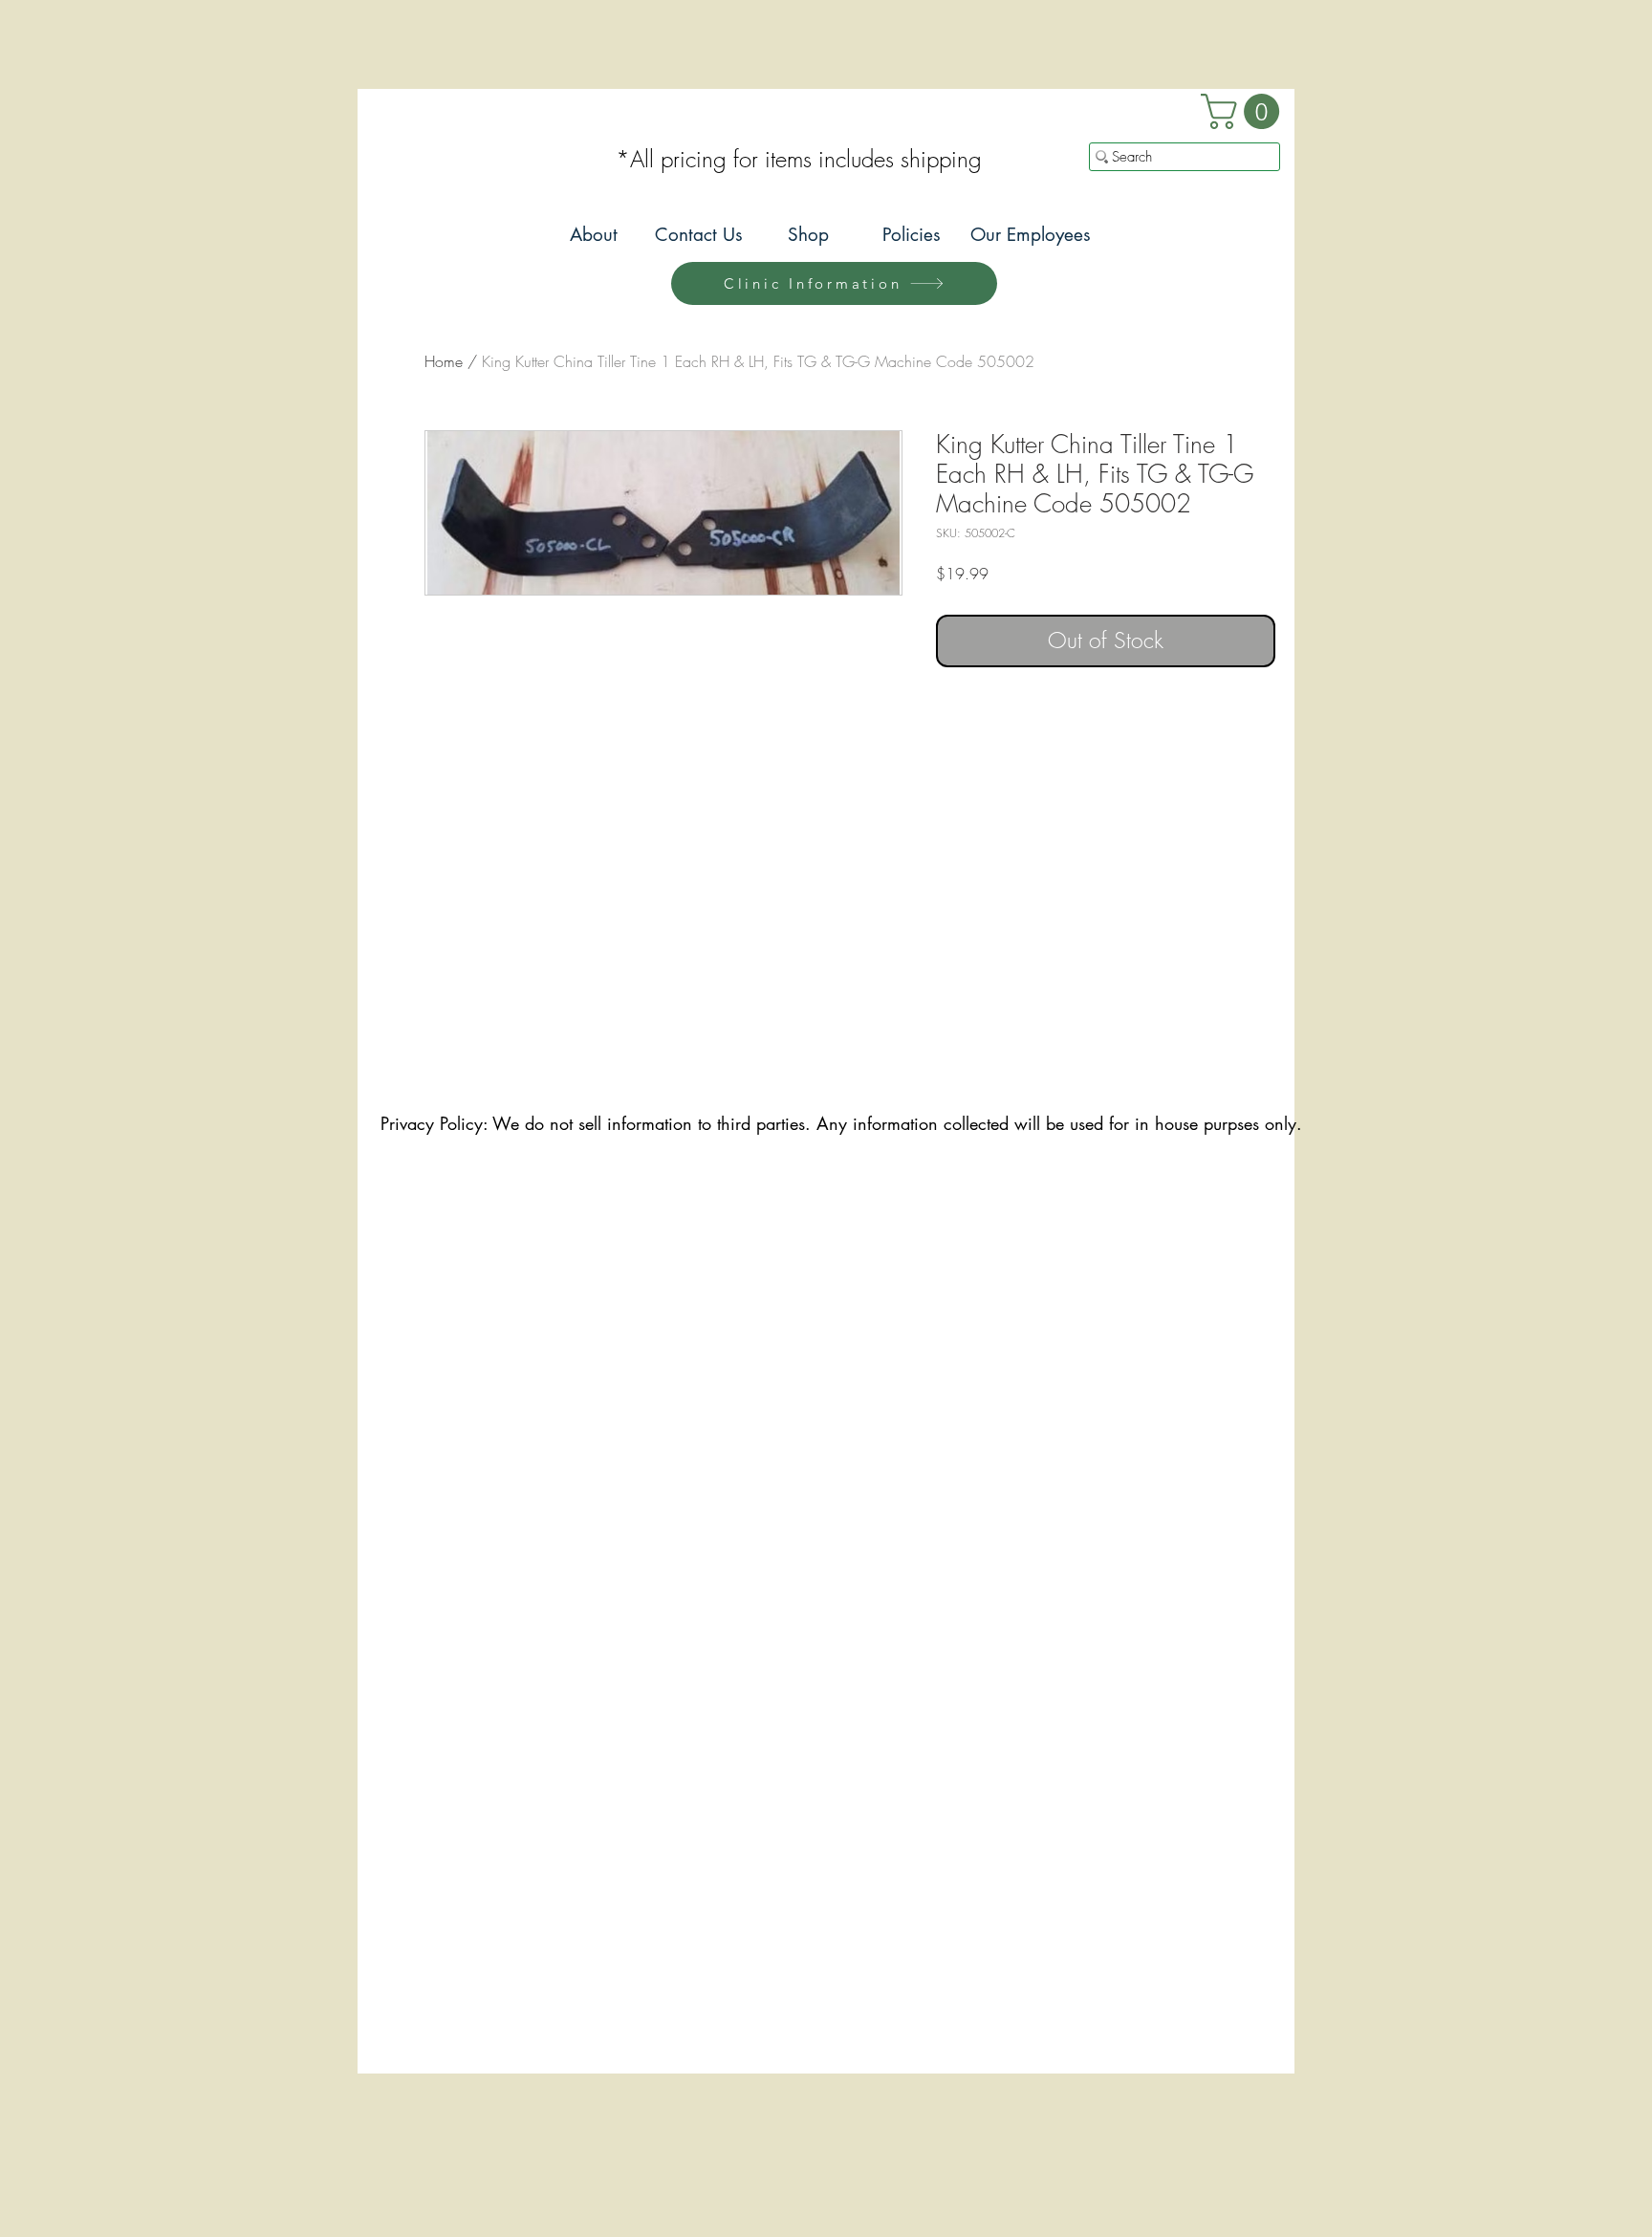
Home (444, 361)
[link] (1244, 111)
